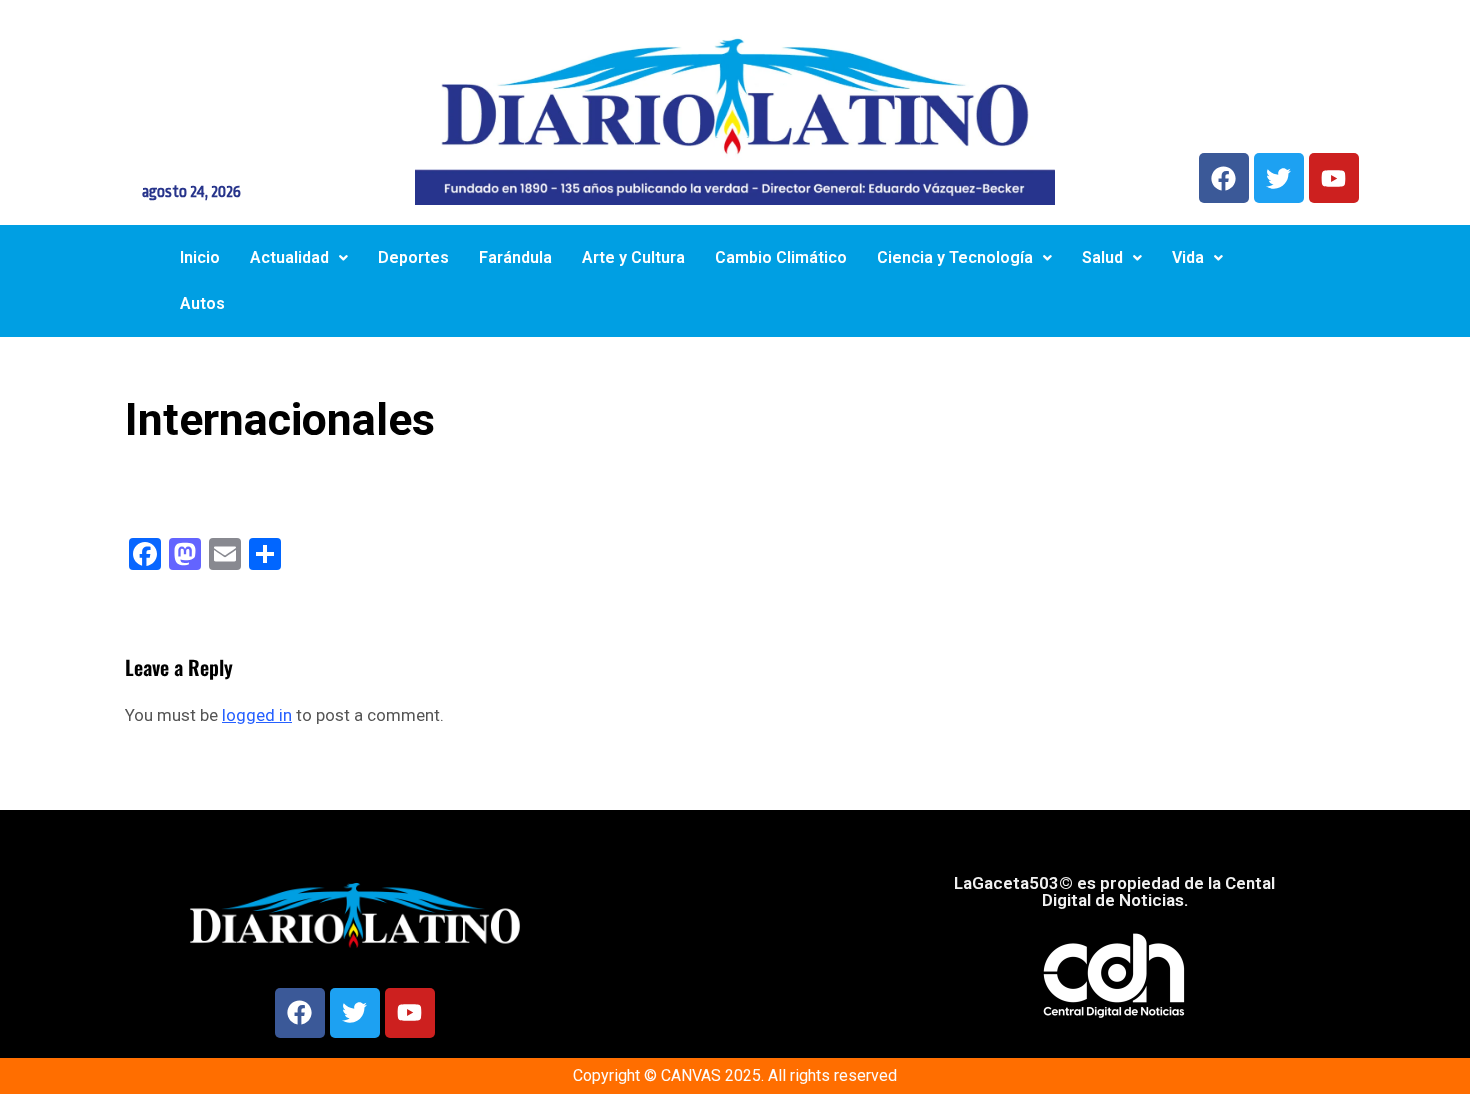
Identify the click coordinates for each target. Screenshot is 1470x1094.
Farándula (515, 257)
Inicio (200, 257)
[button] (299, 258)
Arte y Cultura (633, 257)
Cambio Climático (781, 257)
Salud (1102, 257)
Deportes (413, 257)
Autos (202, 303)
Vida (1188, 257)
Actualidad (289, 257)
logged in (257, 715)
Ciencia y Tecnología (955, 257)
